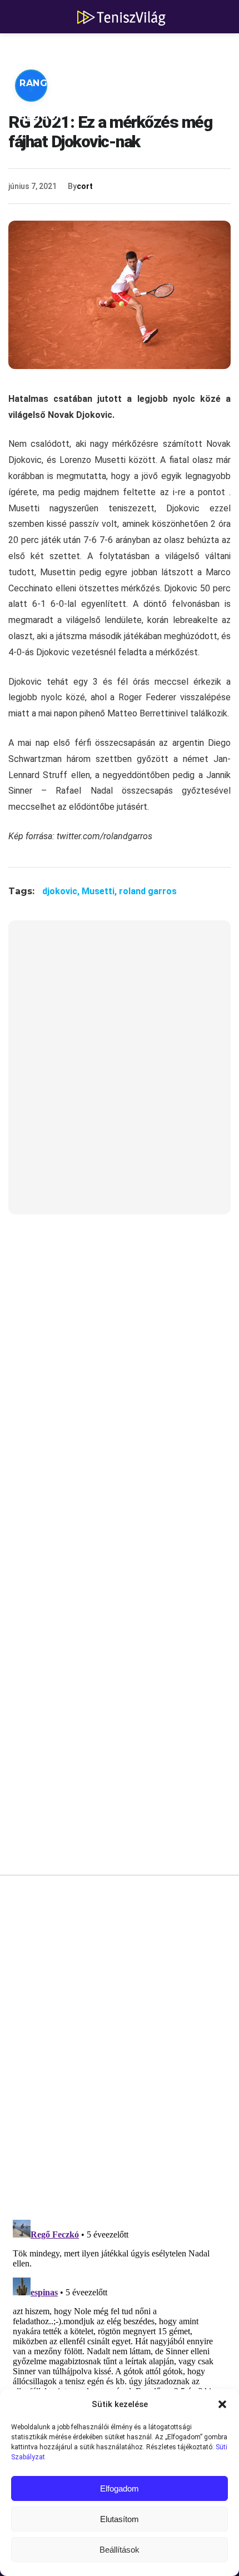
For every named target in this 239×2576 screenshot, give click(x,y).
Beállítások (120, 2550)
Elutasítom (120, 2519)
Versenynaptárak (154, 83)
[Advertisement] (120, 1074)
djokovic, (62, 891)
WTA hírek (122, 50)
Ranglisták (51, 83)
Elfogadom (120, 2488)
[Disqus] (120, 2051)
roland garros (148, 891)
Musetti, (100, 891)
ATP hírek (46, 50)
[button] (222, 2404)
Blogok (41, 116)
